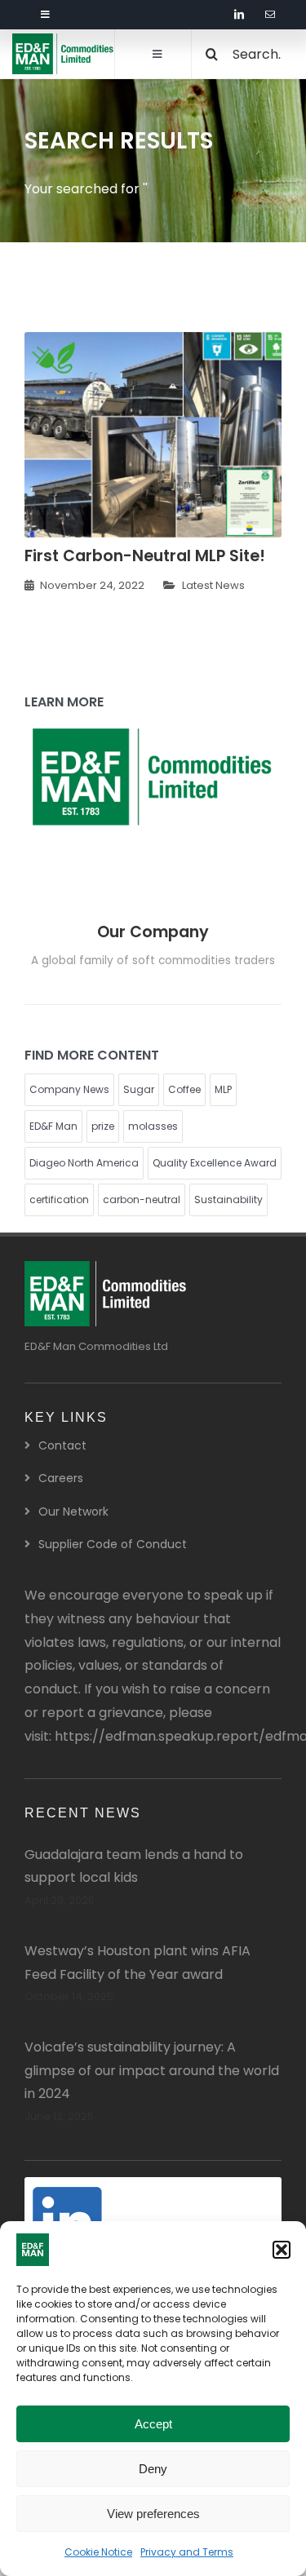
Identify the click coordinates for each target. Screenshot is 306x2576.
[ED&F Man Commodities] (63, 40)
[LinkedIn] (73, 2193)
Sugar (139, 1089)
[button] (282, 2250)
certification (59, 1199)
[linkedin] (239, 15)
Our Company (153, 932)
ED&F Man (53, 1126)
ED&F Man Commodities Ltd (96, 1346)
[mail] (270, 15)
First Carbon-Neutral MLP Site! (145, 556)
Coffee (184, 1089)
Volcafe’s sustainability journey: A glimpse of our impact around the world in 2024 (152, 2071)
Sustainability (228, 1199)
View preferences (153, 2514)
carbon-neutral (142, 1199)
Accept (153, 2424)
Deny (153, 2469)
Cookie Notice (98, 2552)
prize (103, 1126)
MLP (223, 1089)
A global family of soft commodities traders (153, 960)
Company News (69, 1089)
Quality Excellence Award (215, 1163)
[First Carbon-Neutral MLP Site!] (153, 343)
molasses (153, 1126)
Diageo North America (84, 1163)
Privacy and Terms (187, 2552)
